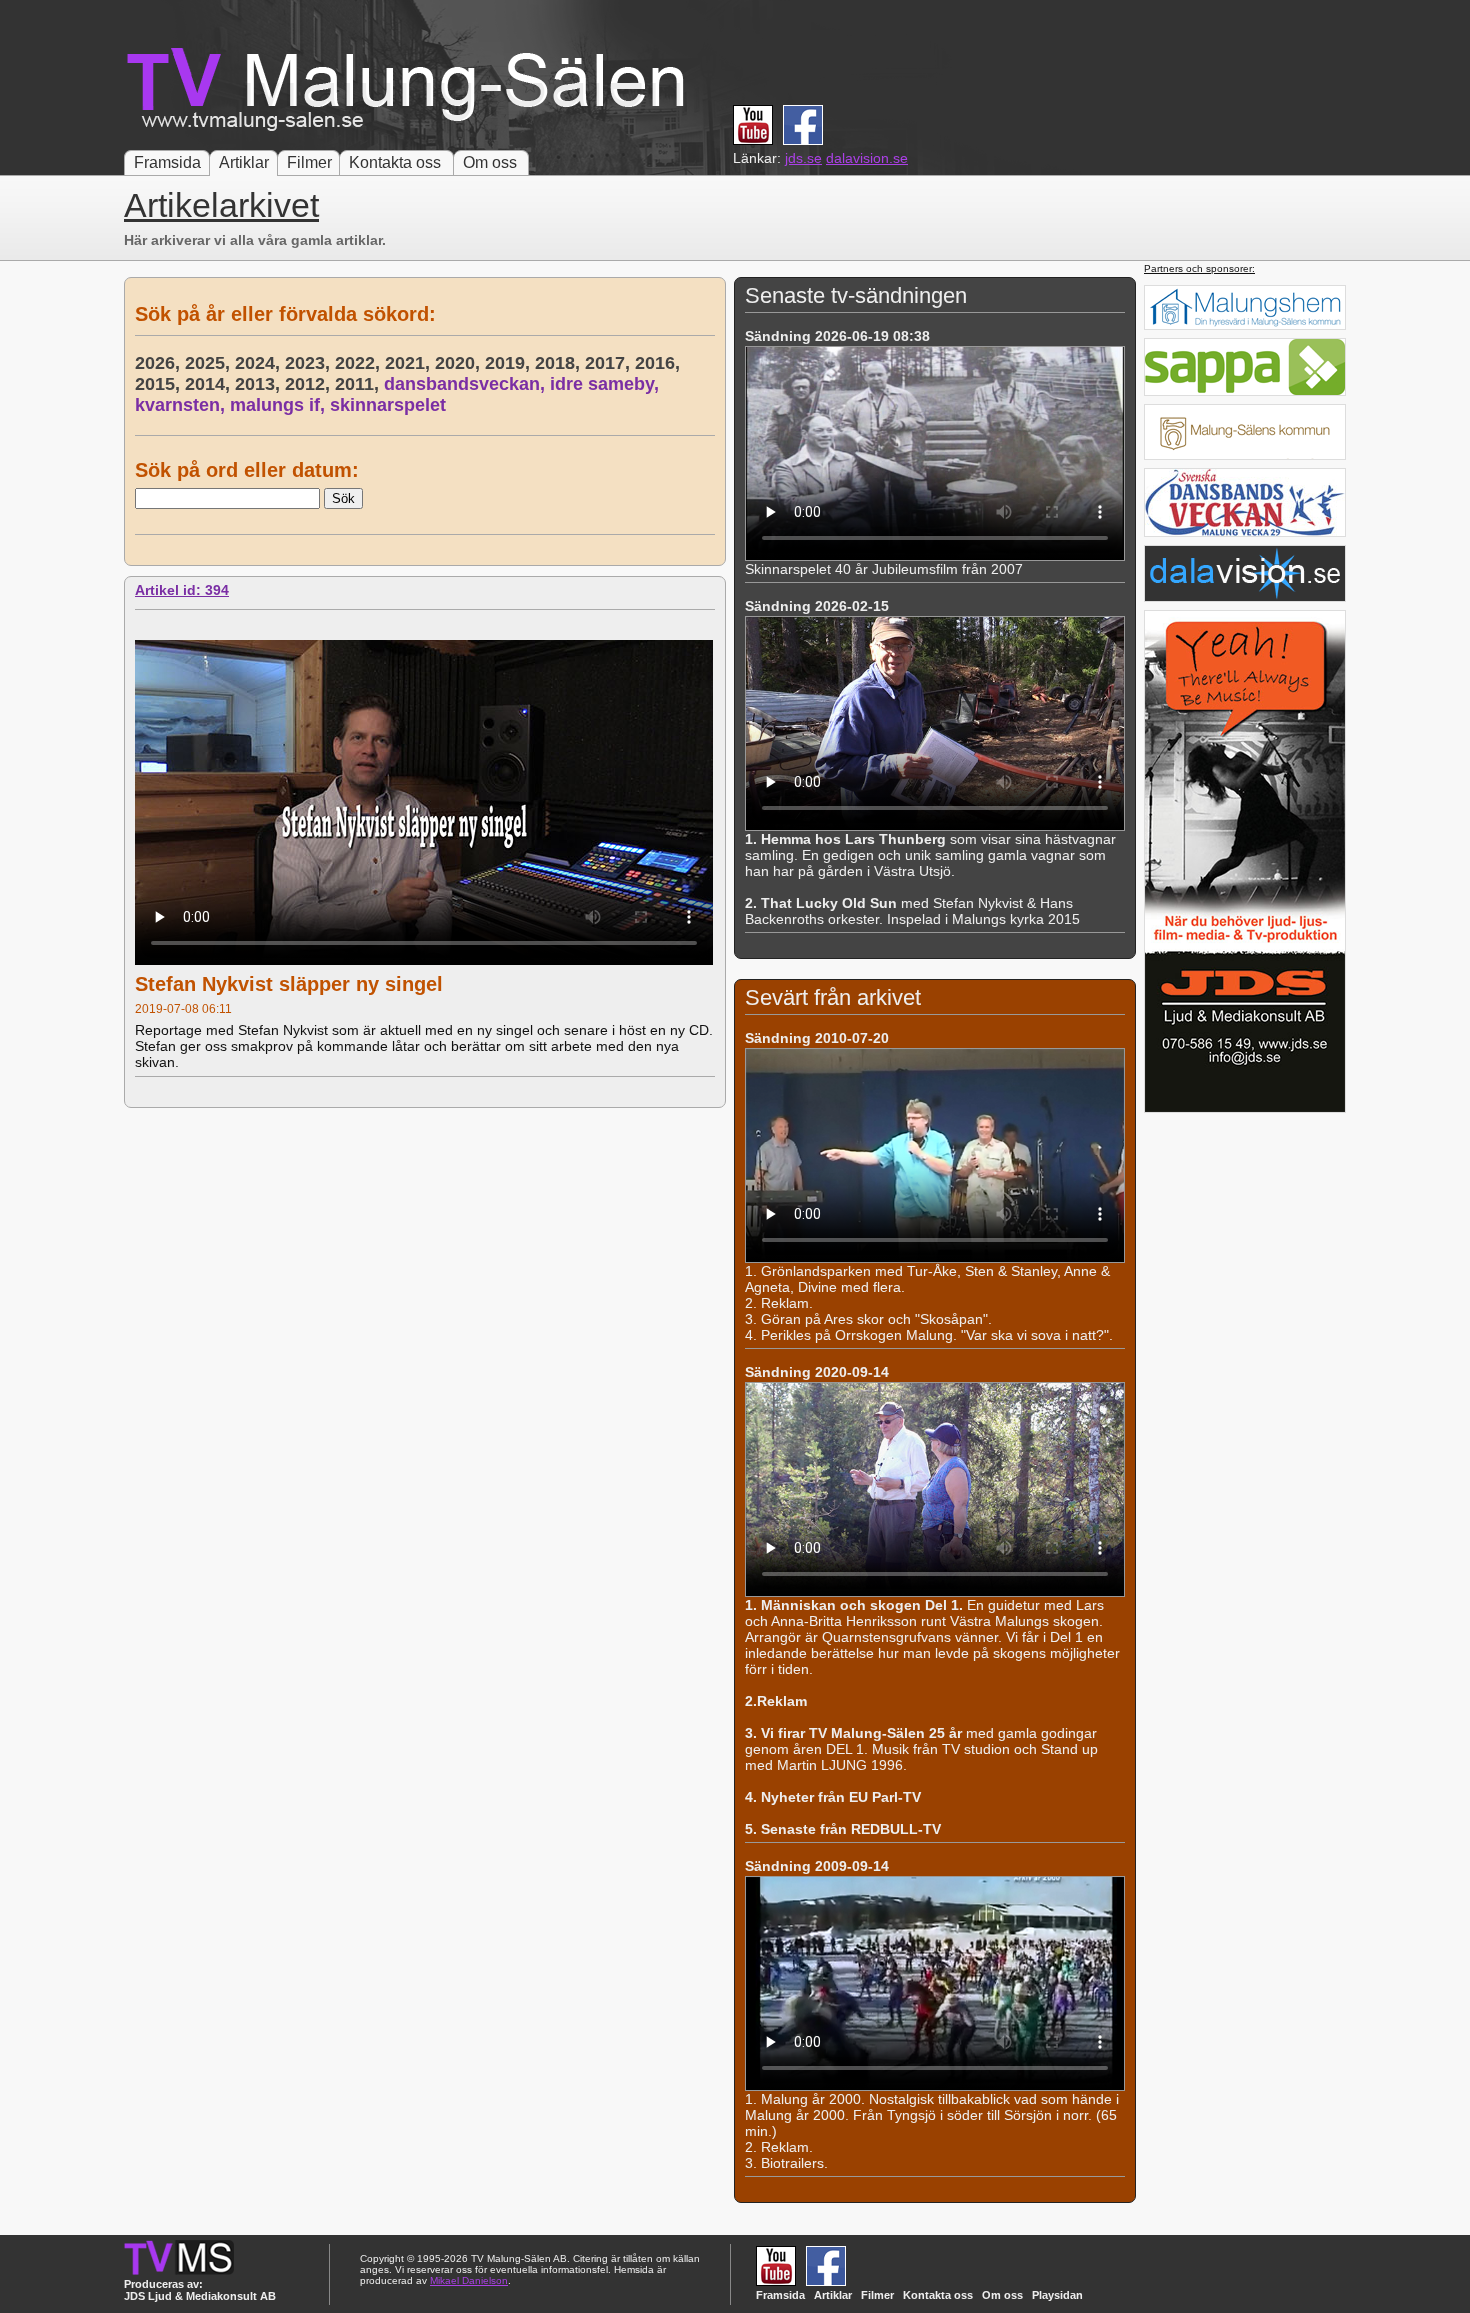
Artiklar (244, 162)
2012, (310, 384)
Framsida (167, 162)
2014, (210, 384)
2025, (210, 363)
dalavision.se (867, 158)
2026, (160, 363)
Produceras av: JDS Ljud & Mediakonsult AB (200, 2290)
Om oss (490, 162)
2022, (360, 363)
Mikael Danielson (469, 2280)
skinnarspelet (388, 405)
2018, (560, 363)
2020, (460, 363)
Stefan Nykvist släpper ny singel (289, 984)
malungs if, (280, 405)
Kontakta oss (395, 162)
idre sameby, (607, 384)
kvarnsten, (182, 405)
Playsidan (1057, 2295)
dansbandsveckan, (467, 384)
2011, (359, 384)
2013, (260, 384)
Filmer (309, 162)
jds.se (803, 158)
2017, (610, 363)
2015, (160, 384)
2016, (660, 363)
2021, (410, 363)
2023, (310, 363)
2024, (260, 363)
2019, (510, 363)
